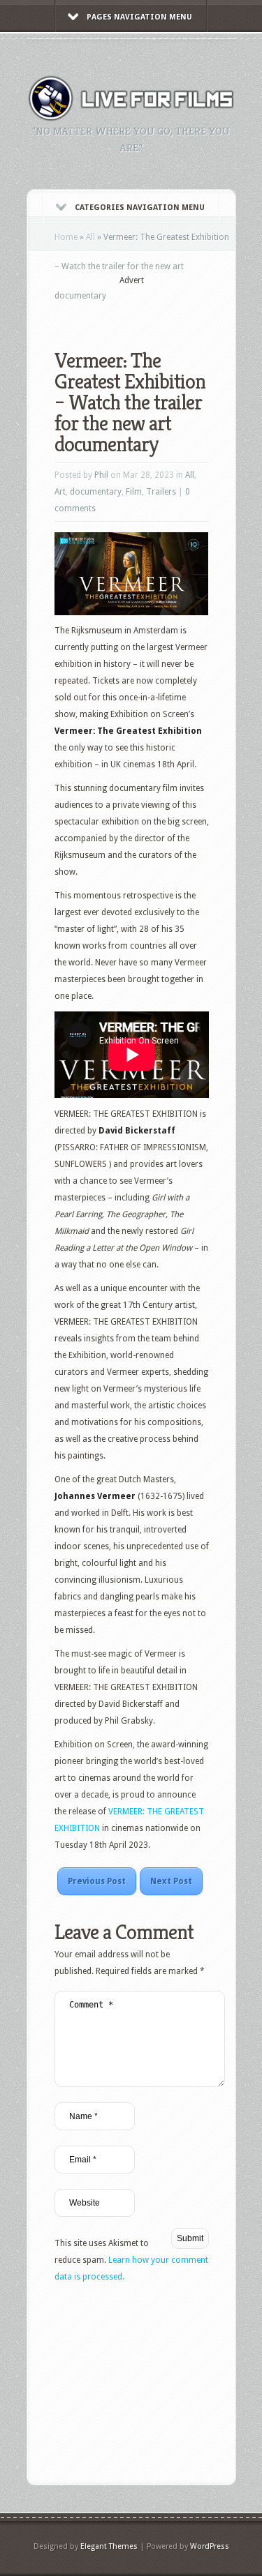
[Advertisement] (158, 308)
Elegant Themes (109, 2546)
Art (60, 492)
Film (134, 492)
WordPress (210, 2546)
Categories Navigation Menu (140, 208)
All (90, 237)
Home (66, 237)
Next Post (171, 1881)
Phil (101, 475)
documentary (96, 492)
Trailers (161, 492)
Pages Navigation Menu (139, 17)
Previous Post (97, 1881)
